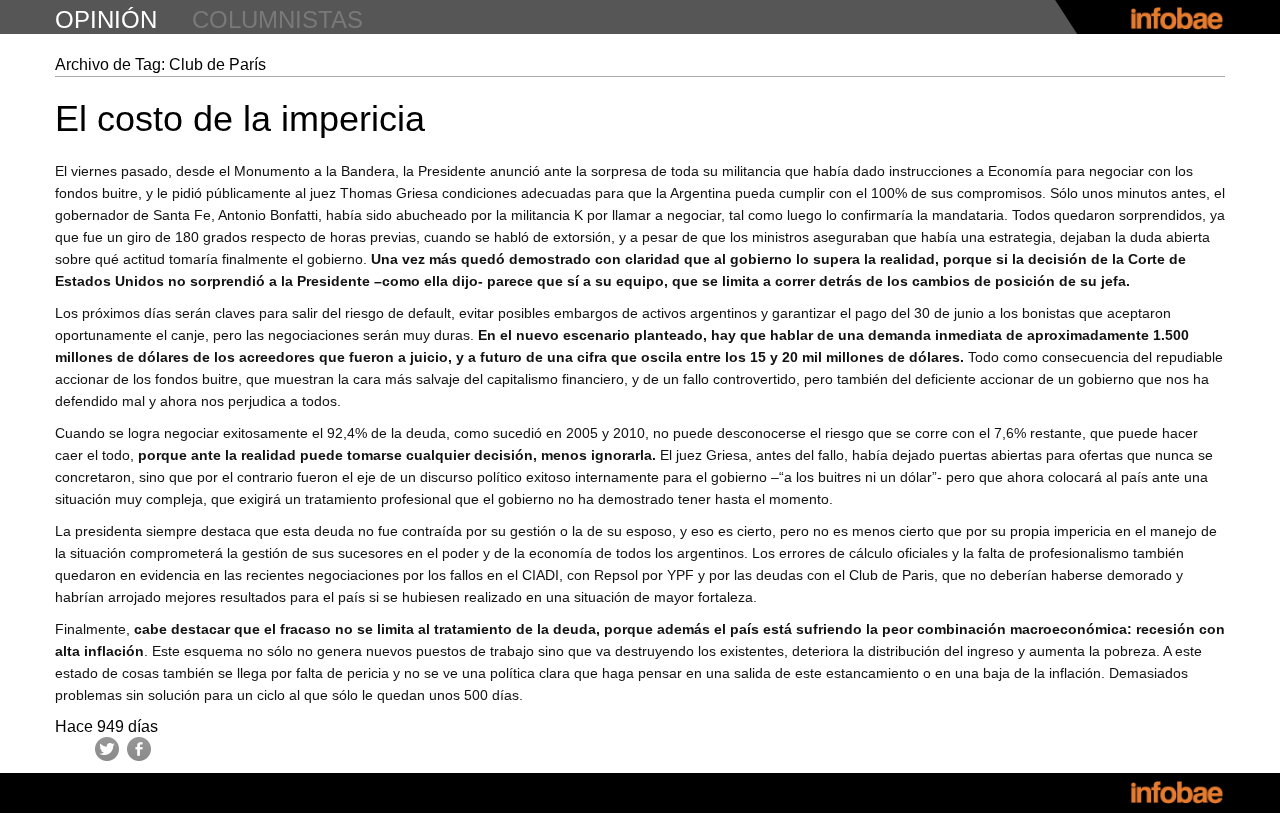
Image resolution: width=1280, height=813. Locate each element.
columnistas (277, 19)
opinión (106, 19)
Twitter (107, 749)
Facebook (139, 749)
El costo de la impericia (240, 118)
